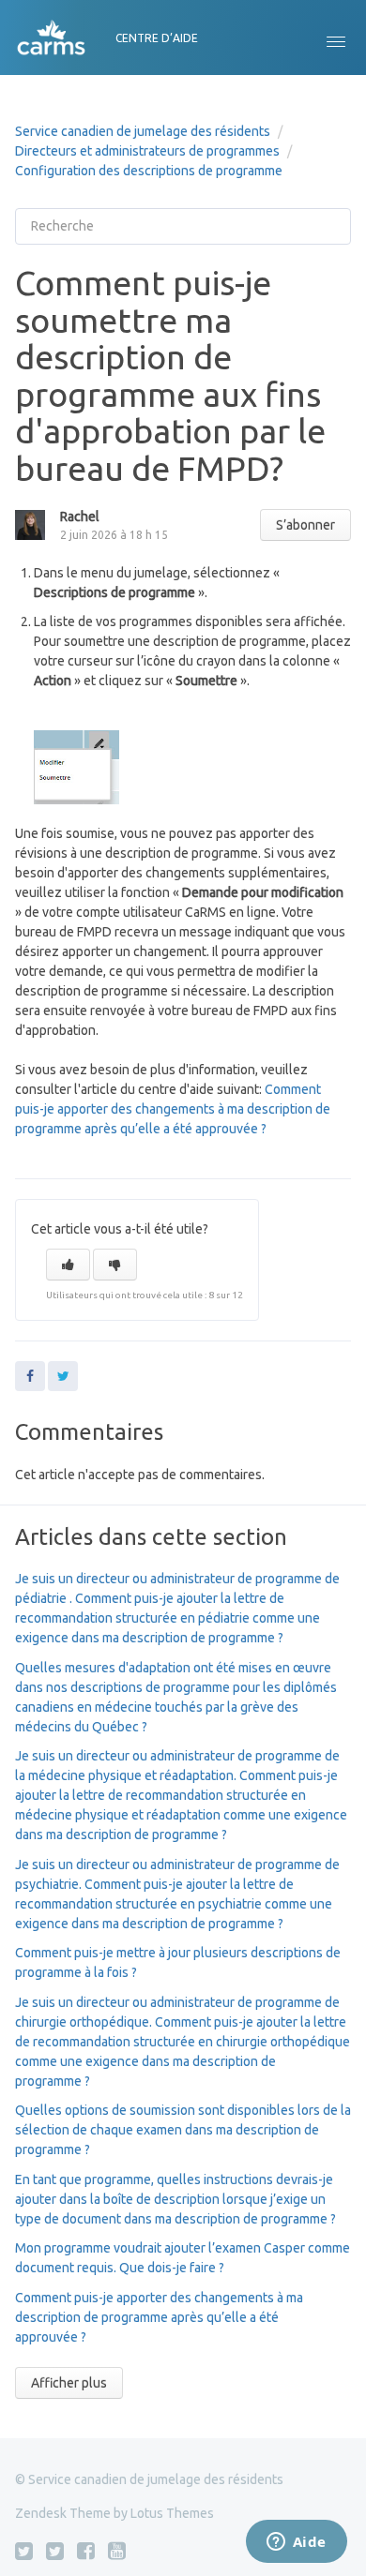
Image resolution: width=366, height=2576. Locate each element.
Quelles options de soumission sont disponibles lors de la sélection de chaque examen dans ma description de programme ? (183, 2130)
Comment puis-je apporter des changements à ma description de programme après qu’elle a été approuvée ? (173, 1109)
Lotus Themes (172, 2513)
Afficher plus (69, 2383)
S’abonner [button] (305, 525)
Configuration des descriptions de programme (149, 171)
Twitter (63, 1376)
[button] (336, 37)
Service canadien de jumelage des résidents (143, 131)
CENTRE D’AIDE (157, 38)
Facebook (30, 1376)
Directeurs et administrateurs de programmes (147, 151)
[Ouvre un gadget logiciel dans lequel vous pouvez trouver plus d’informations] (296, 2543)
